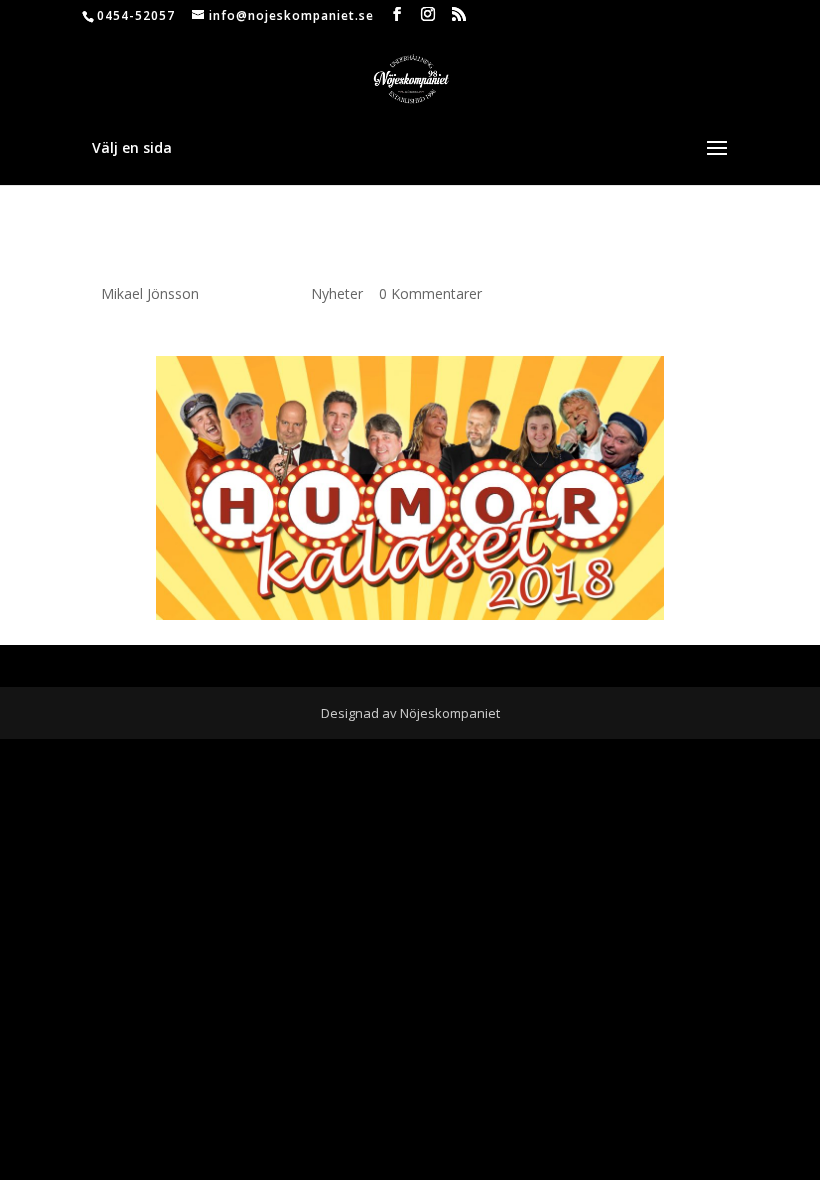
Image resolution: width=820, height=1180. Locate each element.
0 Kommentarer (430, 293)
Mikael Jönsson (150, 293)
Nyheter (337, 293)
